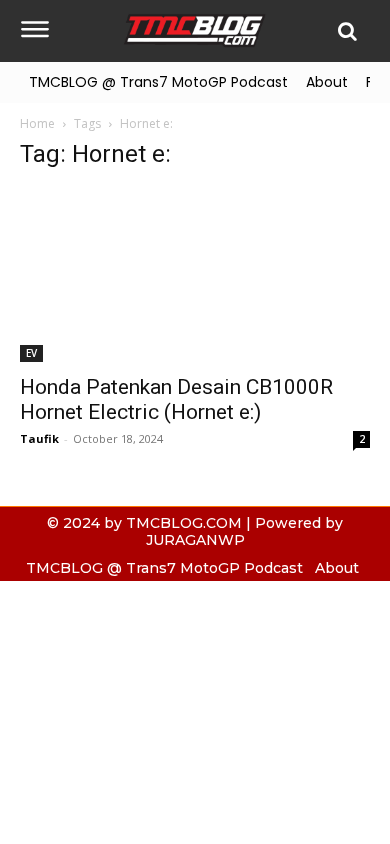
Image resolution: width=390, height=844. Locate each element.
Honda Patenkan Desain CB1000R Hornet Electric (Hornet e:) (176, 399)
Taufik (39, 438)
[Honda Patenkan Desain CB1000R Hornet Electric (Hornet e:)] (195, 275)
